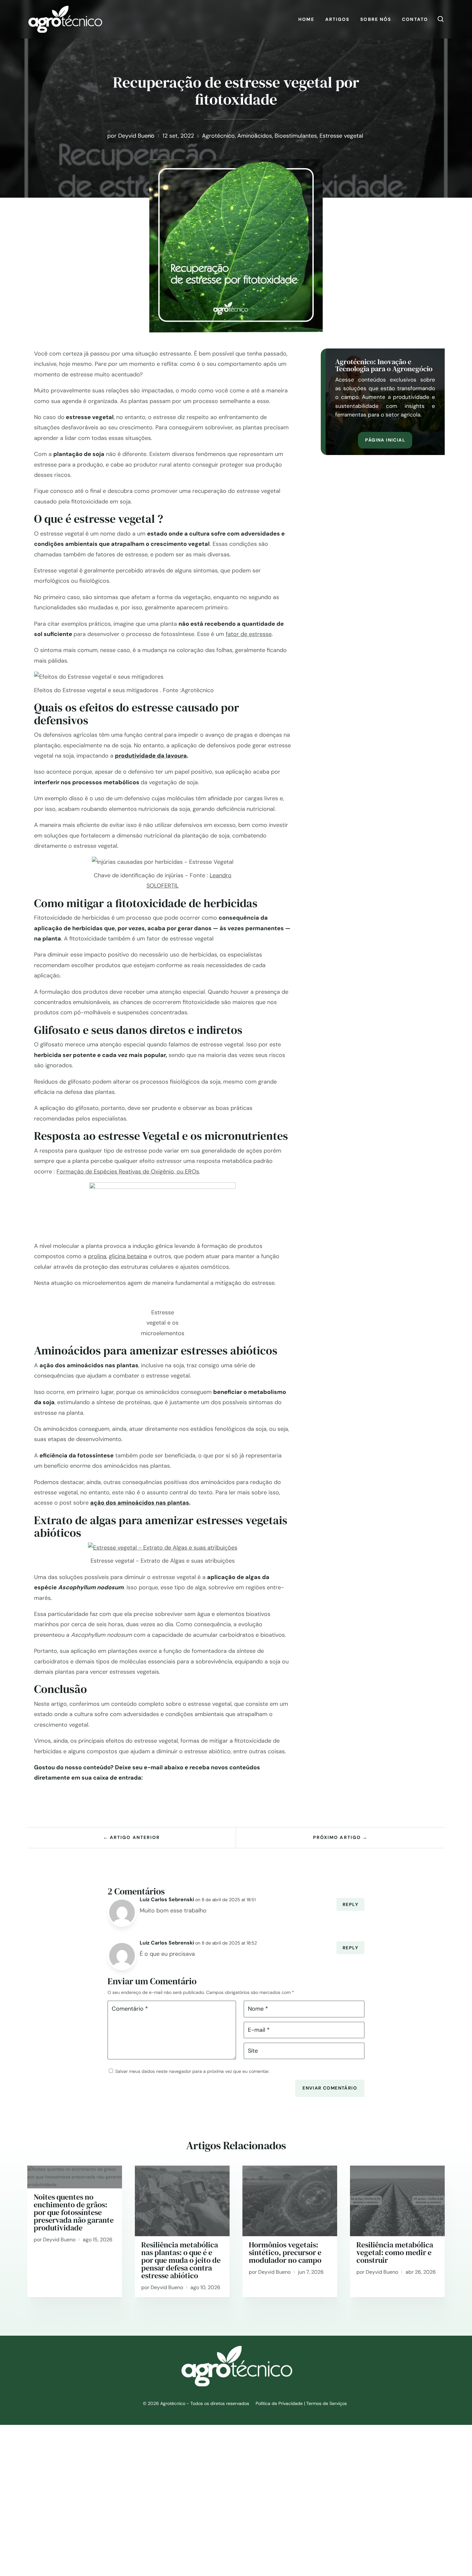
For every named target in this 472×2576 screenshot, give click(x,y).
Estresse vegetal (341, 136)
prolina (97, 1256)
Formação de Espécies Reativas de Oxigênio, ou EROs (128, 1172)
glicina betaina (128, 1256)
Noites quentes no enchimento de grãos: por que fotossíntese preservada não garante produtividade (74, 2212)
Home (306, 19)
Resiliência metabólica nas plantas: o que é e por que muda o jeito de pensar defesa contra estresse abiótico (181, 2260)
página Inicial (385, 440)
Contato (415, 19)
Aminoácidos (255, 136)
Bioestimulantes (296, 136)
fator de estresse (249, 634)
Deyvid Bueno (136, 136)
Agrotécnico (218, 136)
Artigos (337, 19)
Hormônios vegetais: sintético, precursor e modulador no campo (285, 2252)
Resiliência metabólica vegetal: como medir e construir (395, 2252)
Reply (350, 1904)
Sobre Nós (376, 19)
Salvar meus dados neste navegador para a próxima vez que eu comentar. (192, 2071)
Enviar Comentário (330, 2088)
